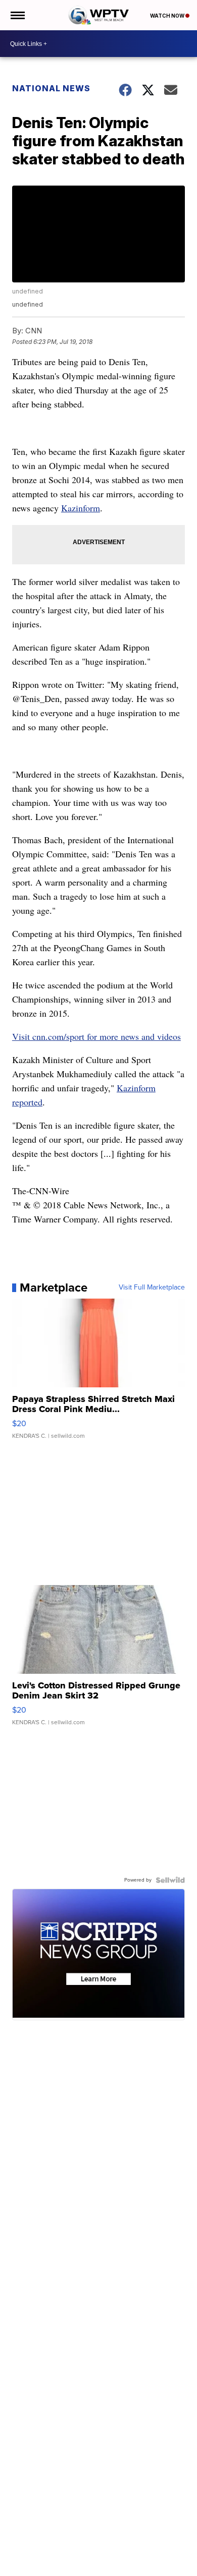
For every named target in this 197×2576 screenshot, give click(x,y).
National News (51, 88)
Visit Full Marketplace (152, 1287)
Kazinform (81, 508)
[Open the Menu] (17, 15)
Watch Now (168, 16)
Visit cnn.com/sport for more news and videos (96, 1036)
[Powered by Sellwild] (170, 1880)
